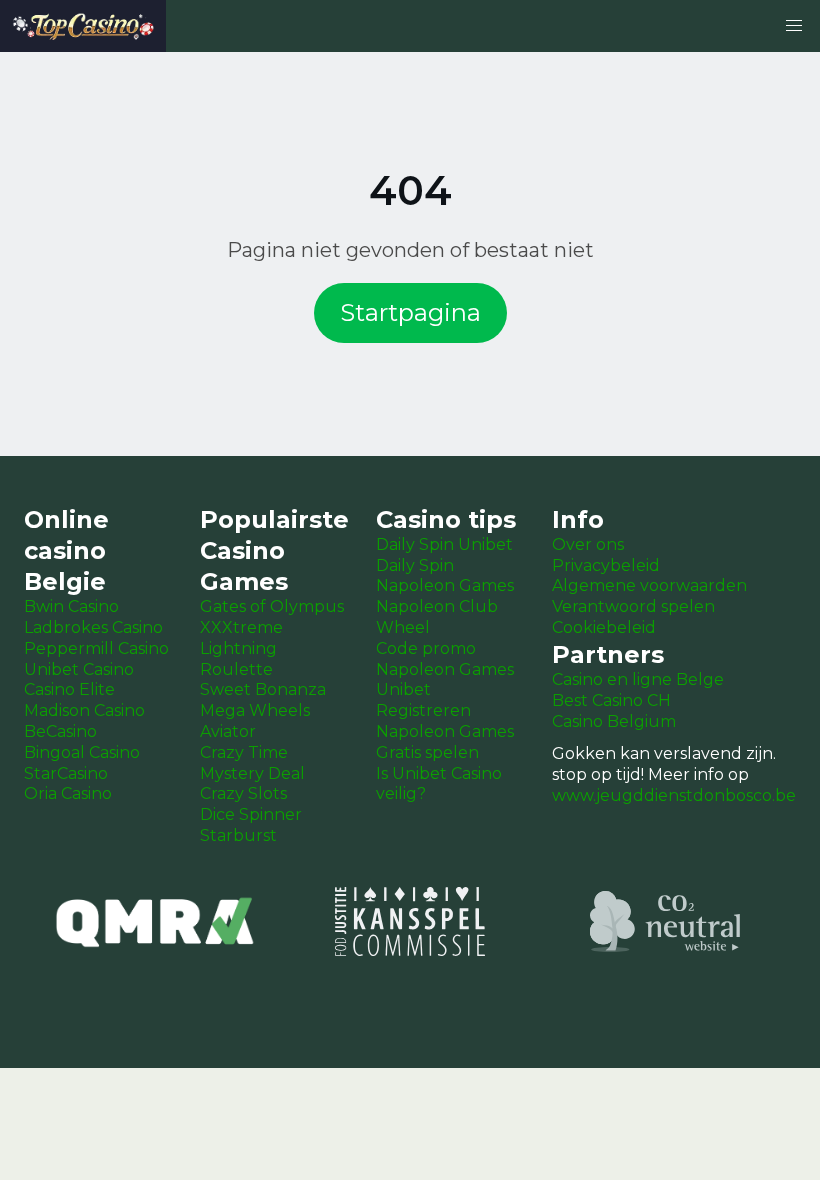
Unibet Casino (79, 669)
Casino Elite (69, 689)
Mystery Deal (252, 773)
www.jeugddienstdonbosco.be (674, 795)
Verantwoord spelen (633, 606)
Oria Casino (68, 793)
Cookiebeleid (604, 627)
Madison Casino (84, 710)
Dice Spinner (251, 814)
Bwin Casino (71, 606)
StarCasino (66, 773)
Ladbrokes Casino (93, 627)
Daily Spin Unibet (444, 544)
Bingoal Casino (82, 752)
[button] (794, 26)
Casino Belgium (614, 721)
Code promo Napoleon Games (445, 659)
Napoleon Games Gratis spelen (445, 742)
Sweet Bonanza (263, 689)
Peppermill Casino (96, 648)
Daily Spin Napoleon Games (445, 576)
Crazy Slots (243, 793)
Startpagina (410, 312)
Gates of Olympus (272, 606)
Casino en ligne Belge (638, 679)
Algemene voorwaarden (649, 585)
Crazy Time (244, 752)
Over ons (588, 544)
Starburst (238, 835)
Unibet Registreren (423, 700)
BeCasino (60, 731)
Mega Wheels (255, 710)
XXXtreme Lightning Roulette (241, 648)
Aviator (228, 731)
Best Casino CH (611, 700)
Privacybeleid (606, 565)
